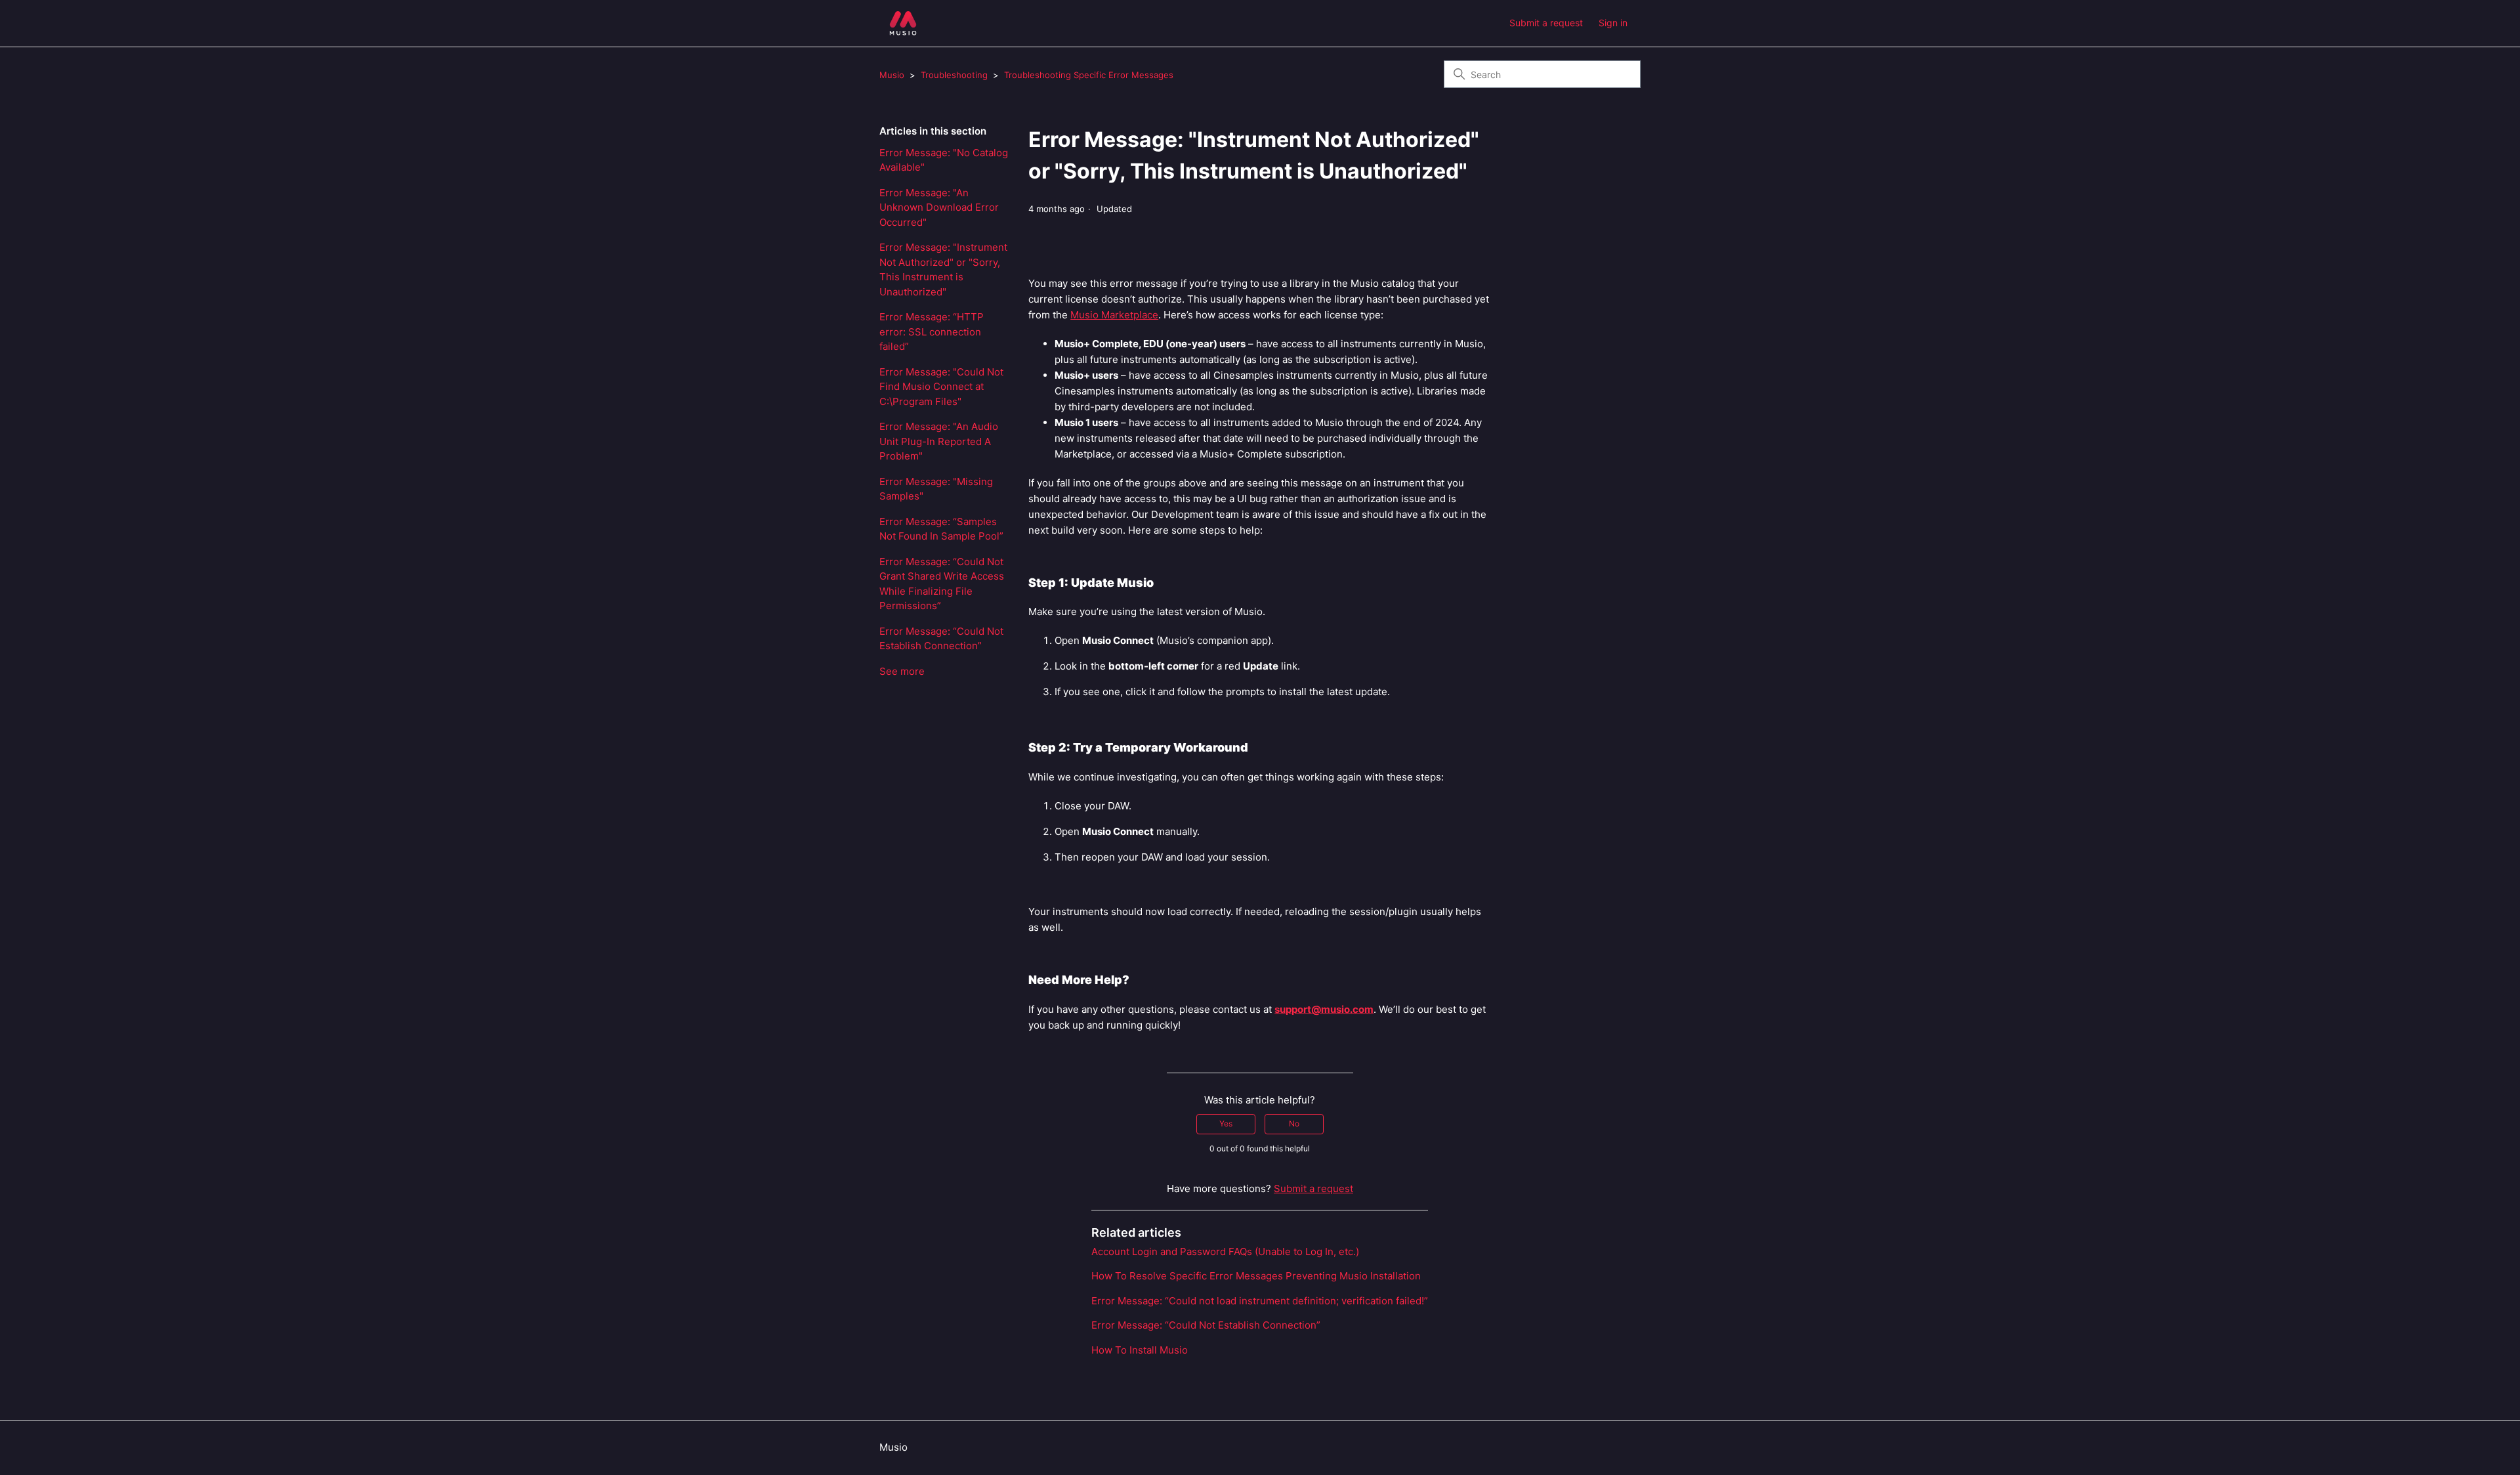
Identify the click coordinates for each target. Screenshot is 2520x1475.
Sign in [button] (1613, 23)
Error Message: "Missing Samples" (936, 489)
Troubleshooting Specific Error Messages (1089, 75)
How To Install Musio (1140, 1350)
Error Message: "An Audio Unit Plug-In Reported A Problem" (939, 441)
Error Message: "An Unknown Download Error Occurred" (939, 207)
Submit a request (1546, 23)
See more (902, 671)
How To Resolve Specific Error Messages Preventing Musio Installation (1256, 1276)
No (1294, 1123)
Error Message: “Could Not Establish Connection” (941, 639)
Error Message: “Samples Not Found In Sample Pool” (941, 529)
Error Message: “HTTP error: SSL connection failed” (932, 331)
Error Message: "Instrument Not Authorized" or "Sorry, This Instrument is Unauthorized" (943, 269)
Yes (1226, 1123)
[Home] (903, 23)
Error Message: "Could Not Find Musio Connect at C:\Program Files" (941, 387)
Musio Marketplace (1114, 315)
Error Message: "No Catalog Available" (944, 160)
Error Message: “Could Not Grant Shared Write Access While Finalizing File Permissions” (942, 584)
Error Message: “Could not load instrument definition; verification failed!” (1260, 1301)
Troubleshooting (954, 75)
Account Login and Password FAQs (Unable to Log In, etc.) (1225, 1251)
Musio (892, 75)
